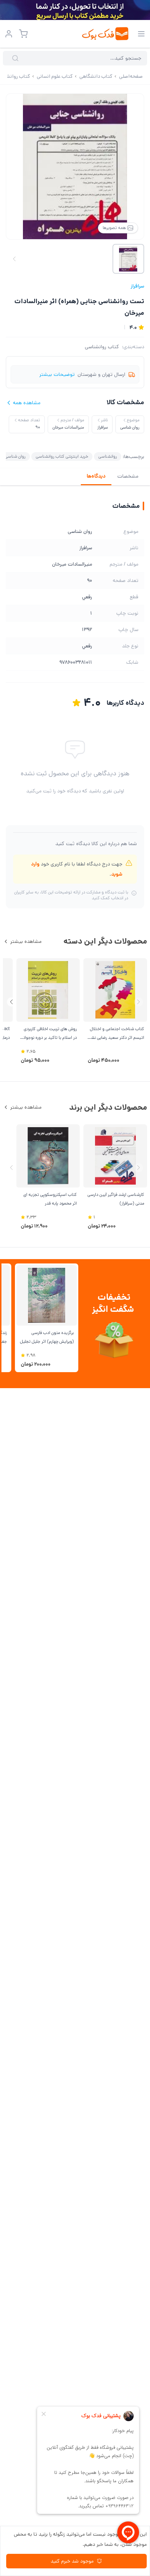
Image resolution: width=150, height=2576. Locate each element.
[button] (11, 1002)
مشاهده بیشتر (26, 941)
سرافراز (137, 286)
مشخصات (128, 476)
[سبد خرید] (23, 34)
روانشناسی (108, 456)
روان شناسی (15, 456)
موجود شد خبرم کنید (72, 2561)
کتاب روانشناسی (102, 347)
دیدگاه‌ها (96, 476)
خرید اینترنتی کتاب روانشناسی (62, 456)
